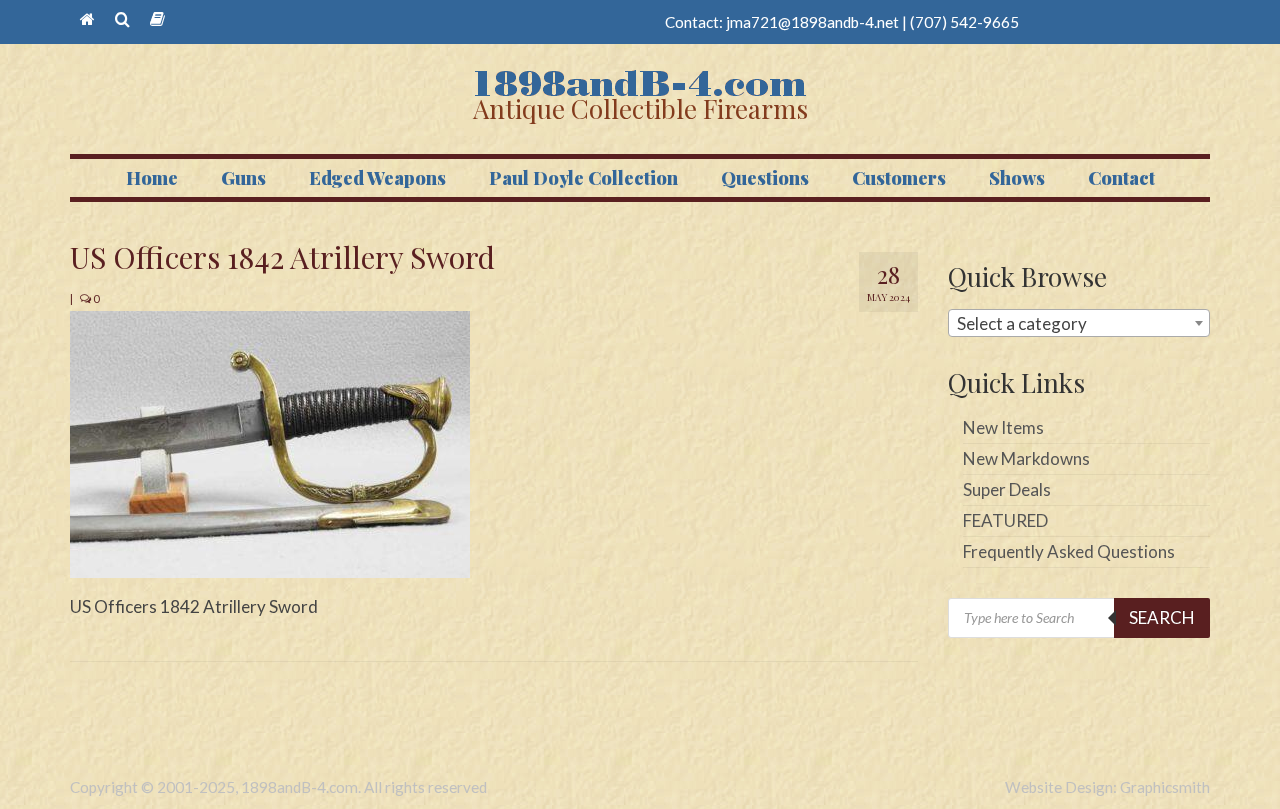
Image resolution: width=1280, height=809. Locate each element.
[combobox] (1079, 323)
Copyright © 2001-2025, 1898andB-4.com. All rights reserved (278, 787)
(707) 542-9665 (964, 22)
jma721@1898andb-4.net (812, 22)
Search (1162, 617)
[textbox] (1079, 324)
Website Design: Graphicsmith (1107, 787)
